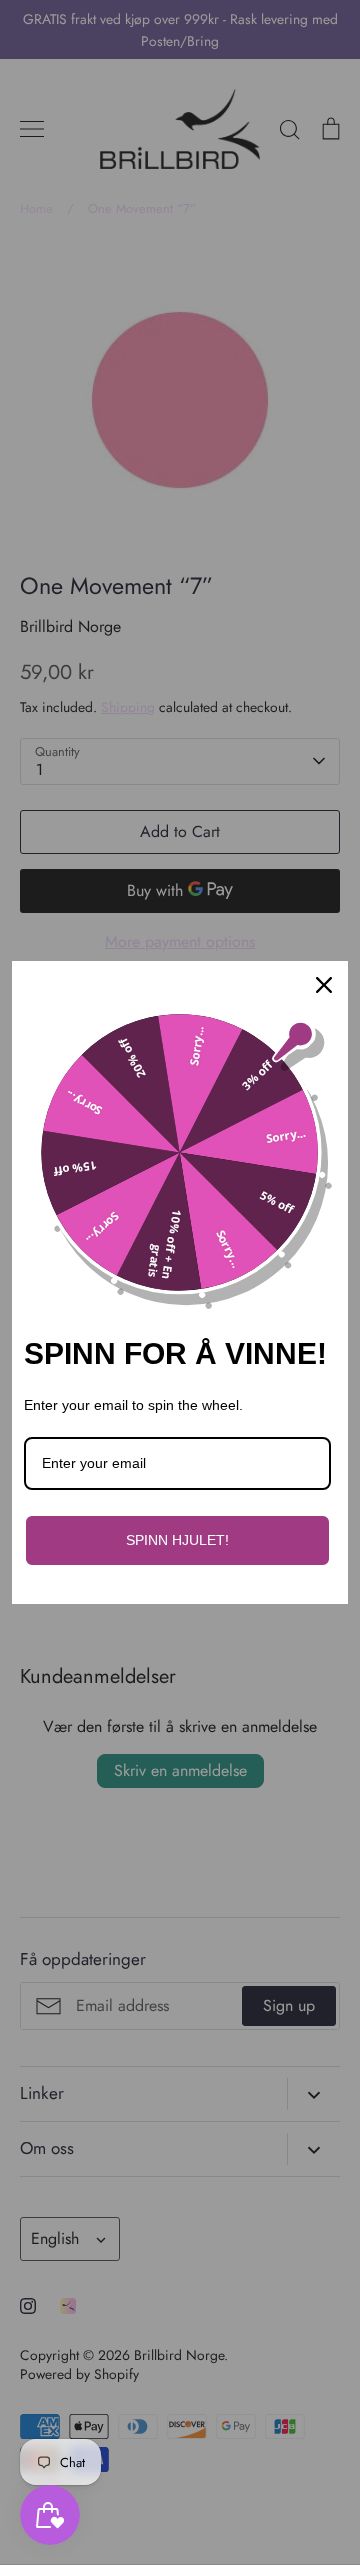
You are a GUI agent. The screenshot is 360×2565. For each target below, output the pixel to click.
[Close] (324, 985)
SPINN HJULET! (177, 1540)
